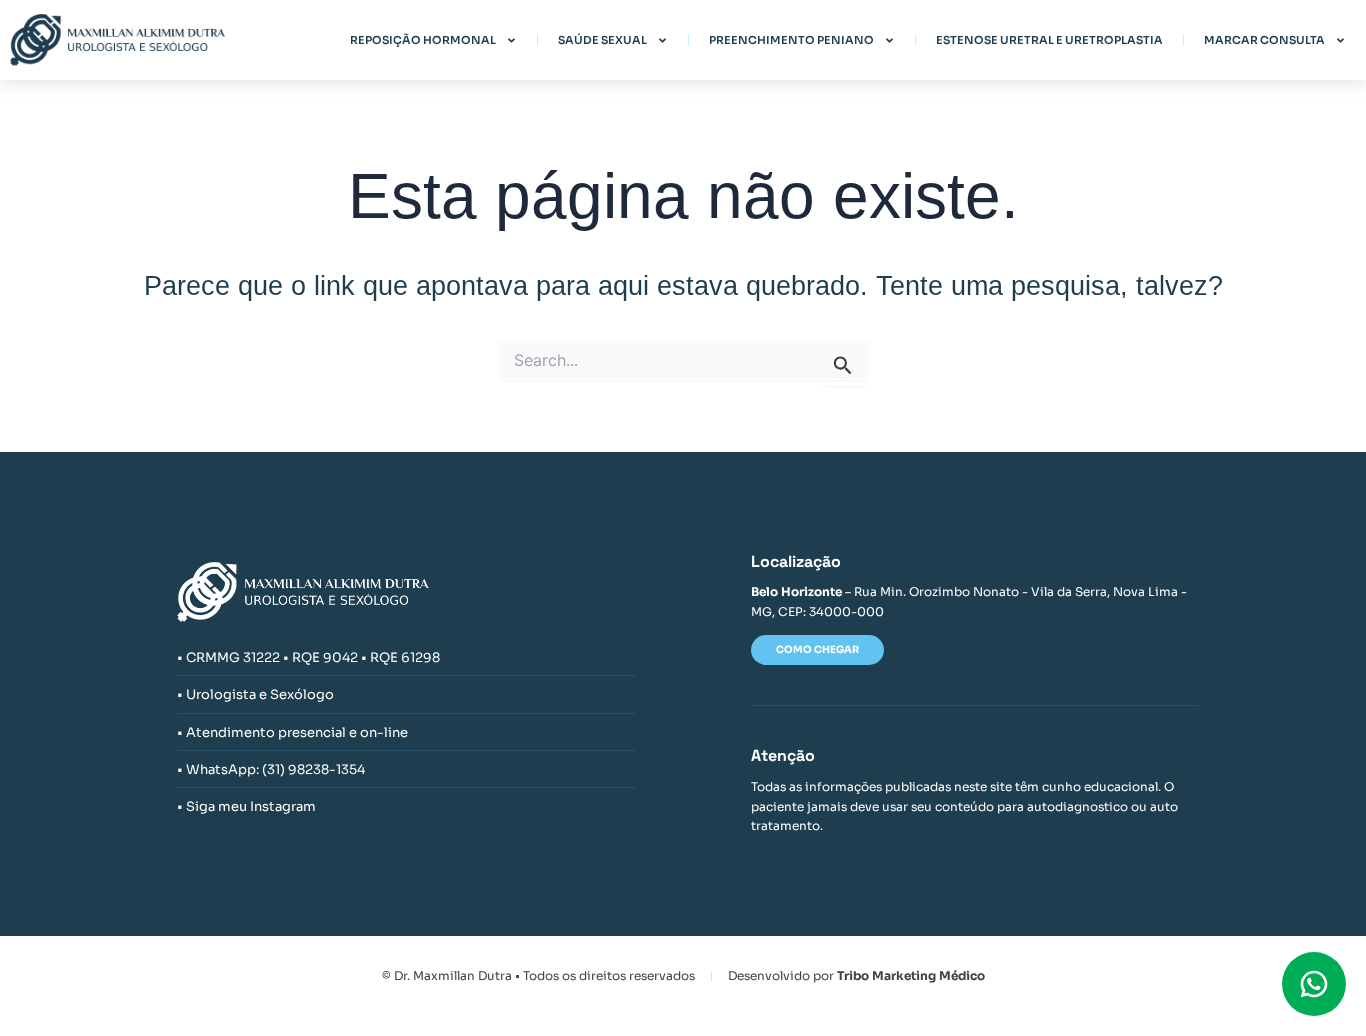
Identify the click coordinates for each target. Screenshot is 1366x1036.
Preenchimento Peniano (791, 40)
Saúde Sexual (602, 40)
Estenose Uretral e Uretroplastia (1049, 40)
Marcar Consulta (1264, 40)
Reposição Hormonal (423, 40)
